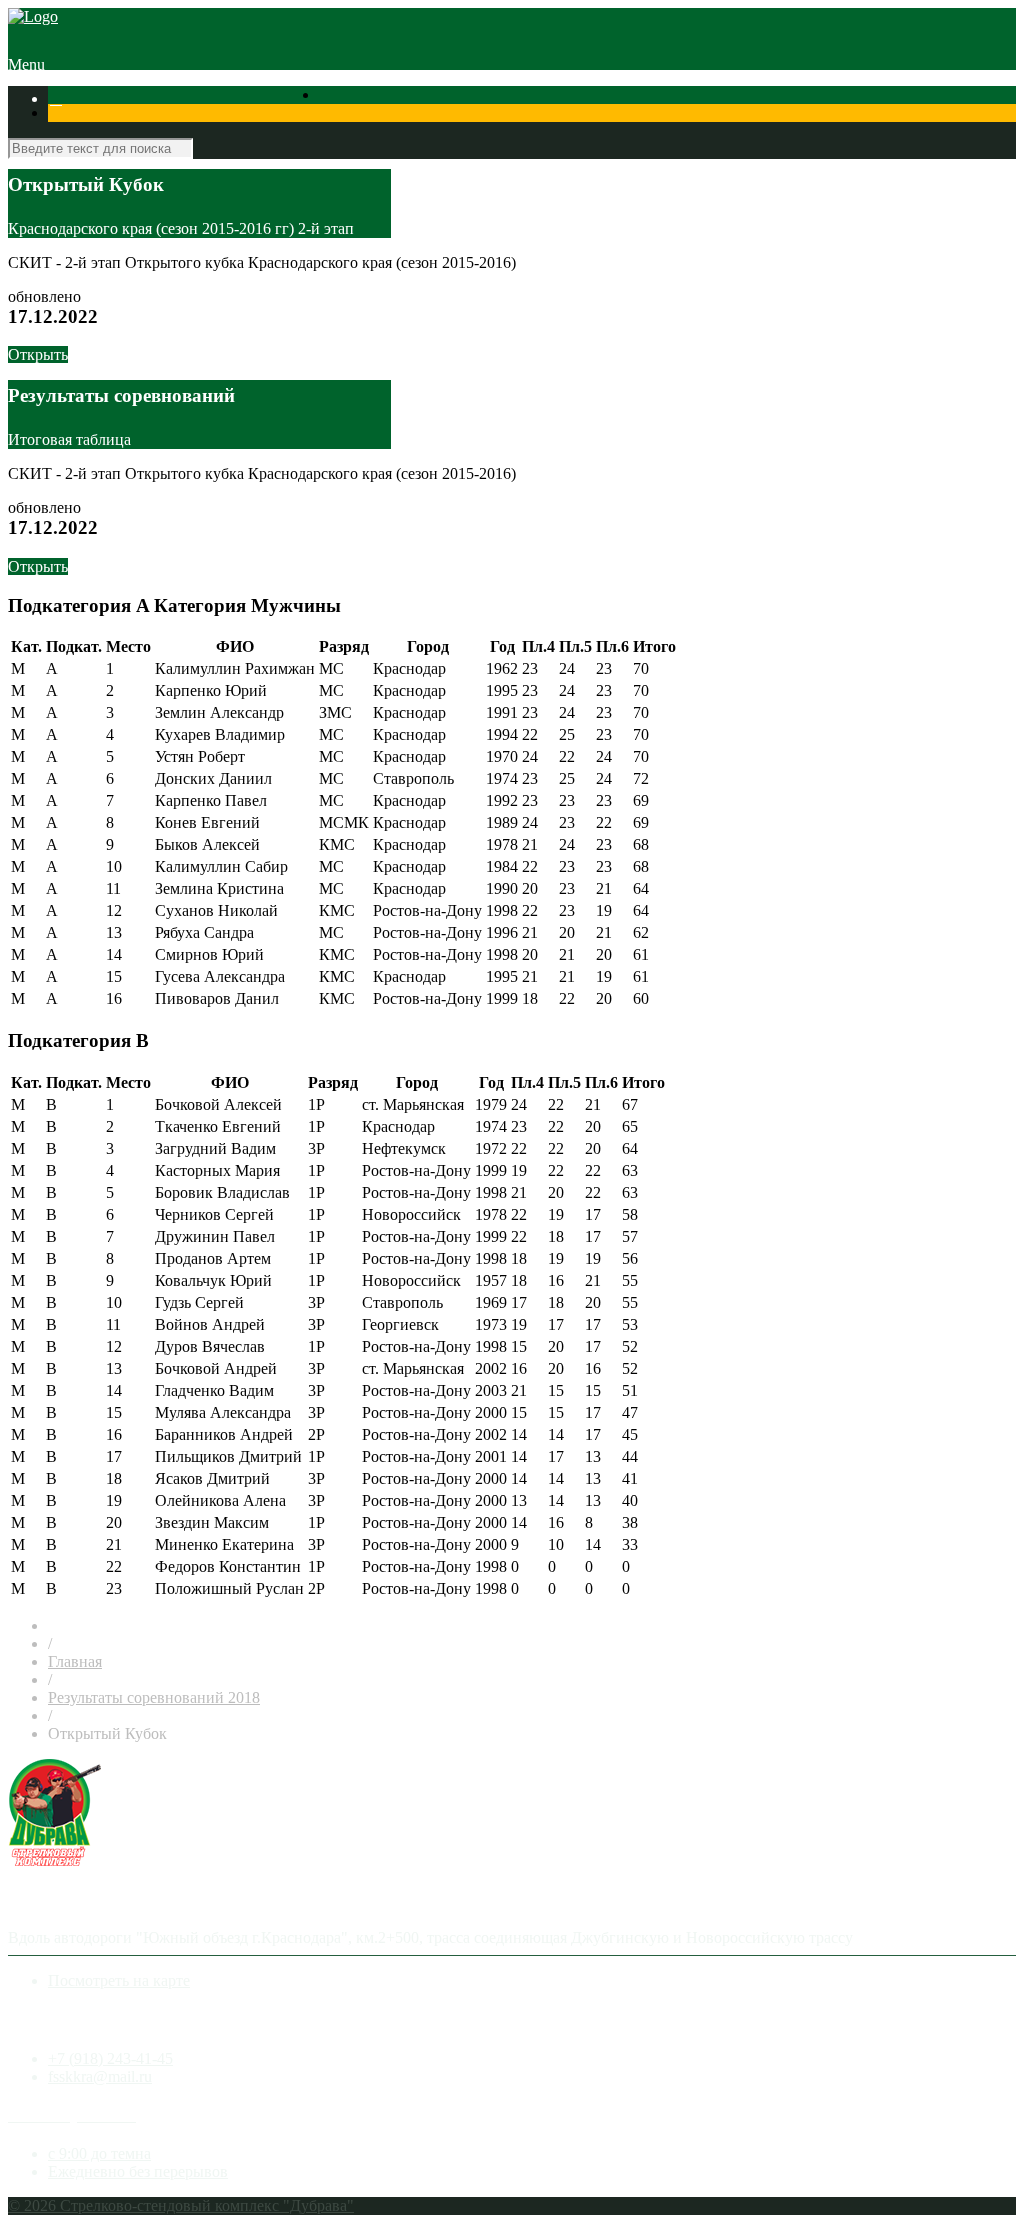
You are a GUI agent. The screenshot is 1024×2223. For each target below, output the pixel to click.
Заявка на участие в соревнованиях (601, 98)
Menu (26, 64)
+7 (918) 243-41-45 (110, 2058)
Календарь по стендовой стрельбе (361, 98)
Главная (75, 1661)
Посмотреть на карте (119, 1980)
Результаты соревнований (154, 98)
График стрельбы (258, 116)
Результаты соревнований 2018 (154, 1697)
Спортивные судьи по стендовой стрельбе (870, 98)
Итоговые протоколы (123, 116)
